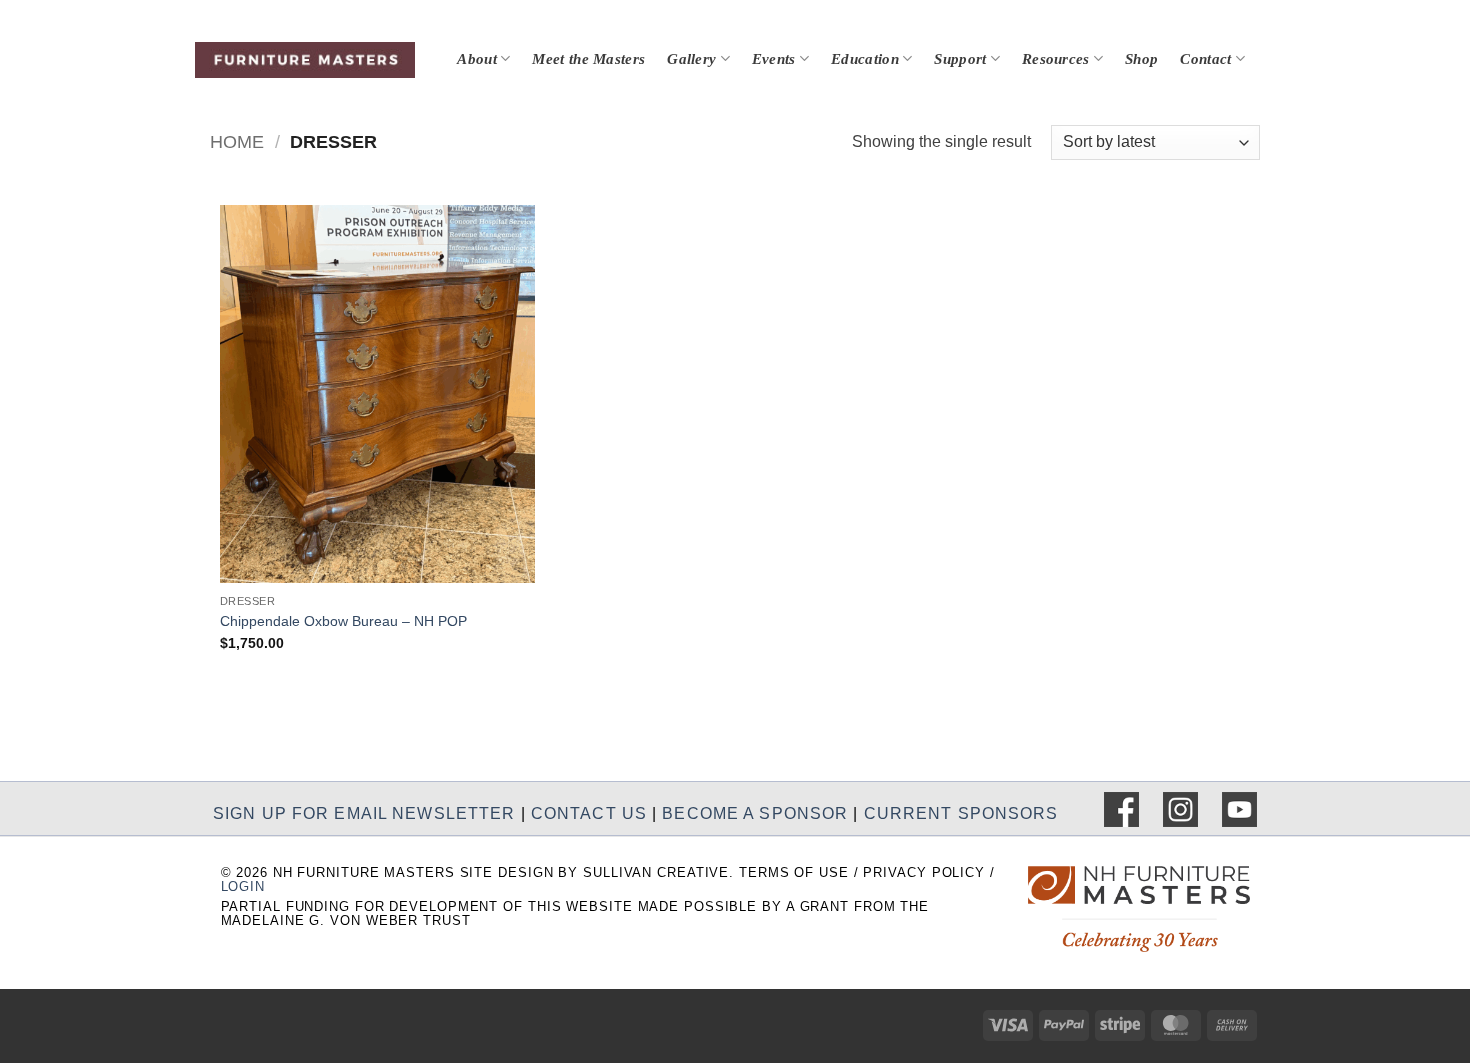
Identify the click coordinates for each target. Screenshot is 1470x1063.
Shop (1141, 59)
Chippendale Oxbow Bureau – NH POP (343, 621)
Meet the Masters (588, 59)
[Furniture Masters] (305, 60)
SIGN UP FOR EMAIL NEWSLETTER (364, 812)
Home (237, 141)
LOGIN (243, 886)
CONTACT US (589, 812)
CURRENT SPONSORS (961, 812)
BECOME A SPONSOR (755, 812)
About (477, 59)
